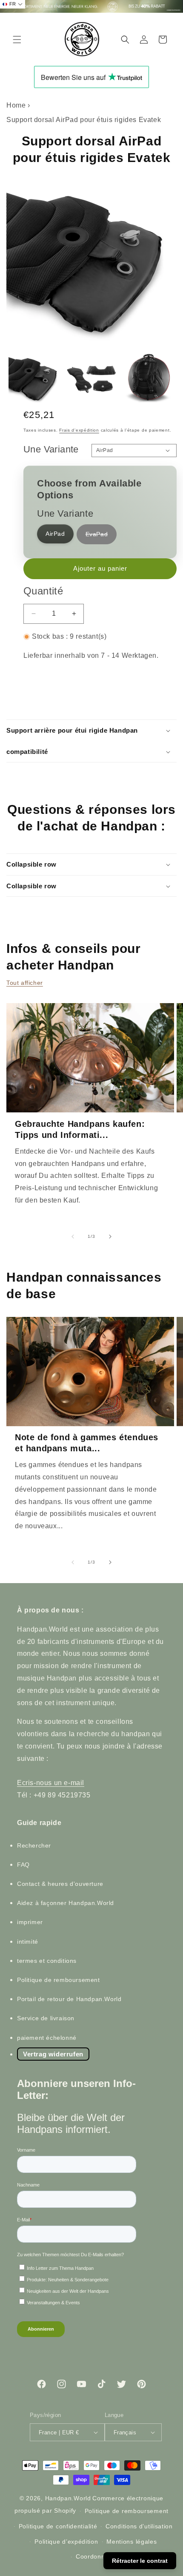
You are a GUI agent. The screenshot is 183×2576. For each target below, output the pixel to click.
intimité (28, 1942)
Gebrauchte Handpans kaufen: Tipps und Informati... (80, 1129)
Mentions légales (132, 2542)
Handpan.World (68, 2498)
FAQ (23, 1865)
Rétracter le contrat (140, 2561)
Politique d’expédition (66, 2542)
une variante (51, 449)
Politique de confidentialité (58, 2526)
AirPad (55, 534)
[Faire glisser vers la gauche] (73, 1237)
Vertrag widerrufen (53, 2054)
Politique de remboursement (59, 1980)
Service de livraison (46, 2018)
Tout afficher (25, 983)
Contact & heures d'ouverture (60, 1884)
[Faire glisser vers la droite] (110, 1237)
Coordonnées (96, 2556)
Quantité (43, 591)
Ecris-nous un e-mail (51, 1783)
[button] (17, 40)
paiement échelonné (47, 2038)
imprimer (30, 1922)
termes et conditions (47, 1961)
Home (16, 105)
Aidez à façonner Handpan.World (66, 1903)
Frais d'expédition (79, 430)
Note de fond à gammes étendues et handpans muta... (87, 1443)
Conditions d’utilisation (139, 2526)
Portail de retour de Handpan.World (69, 1999)
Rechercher (34, 1845)
